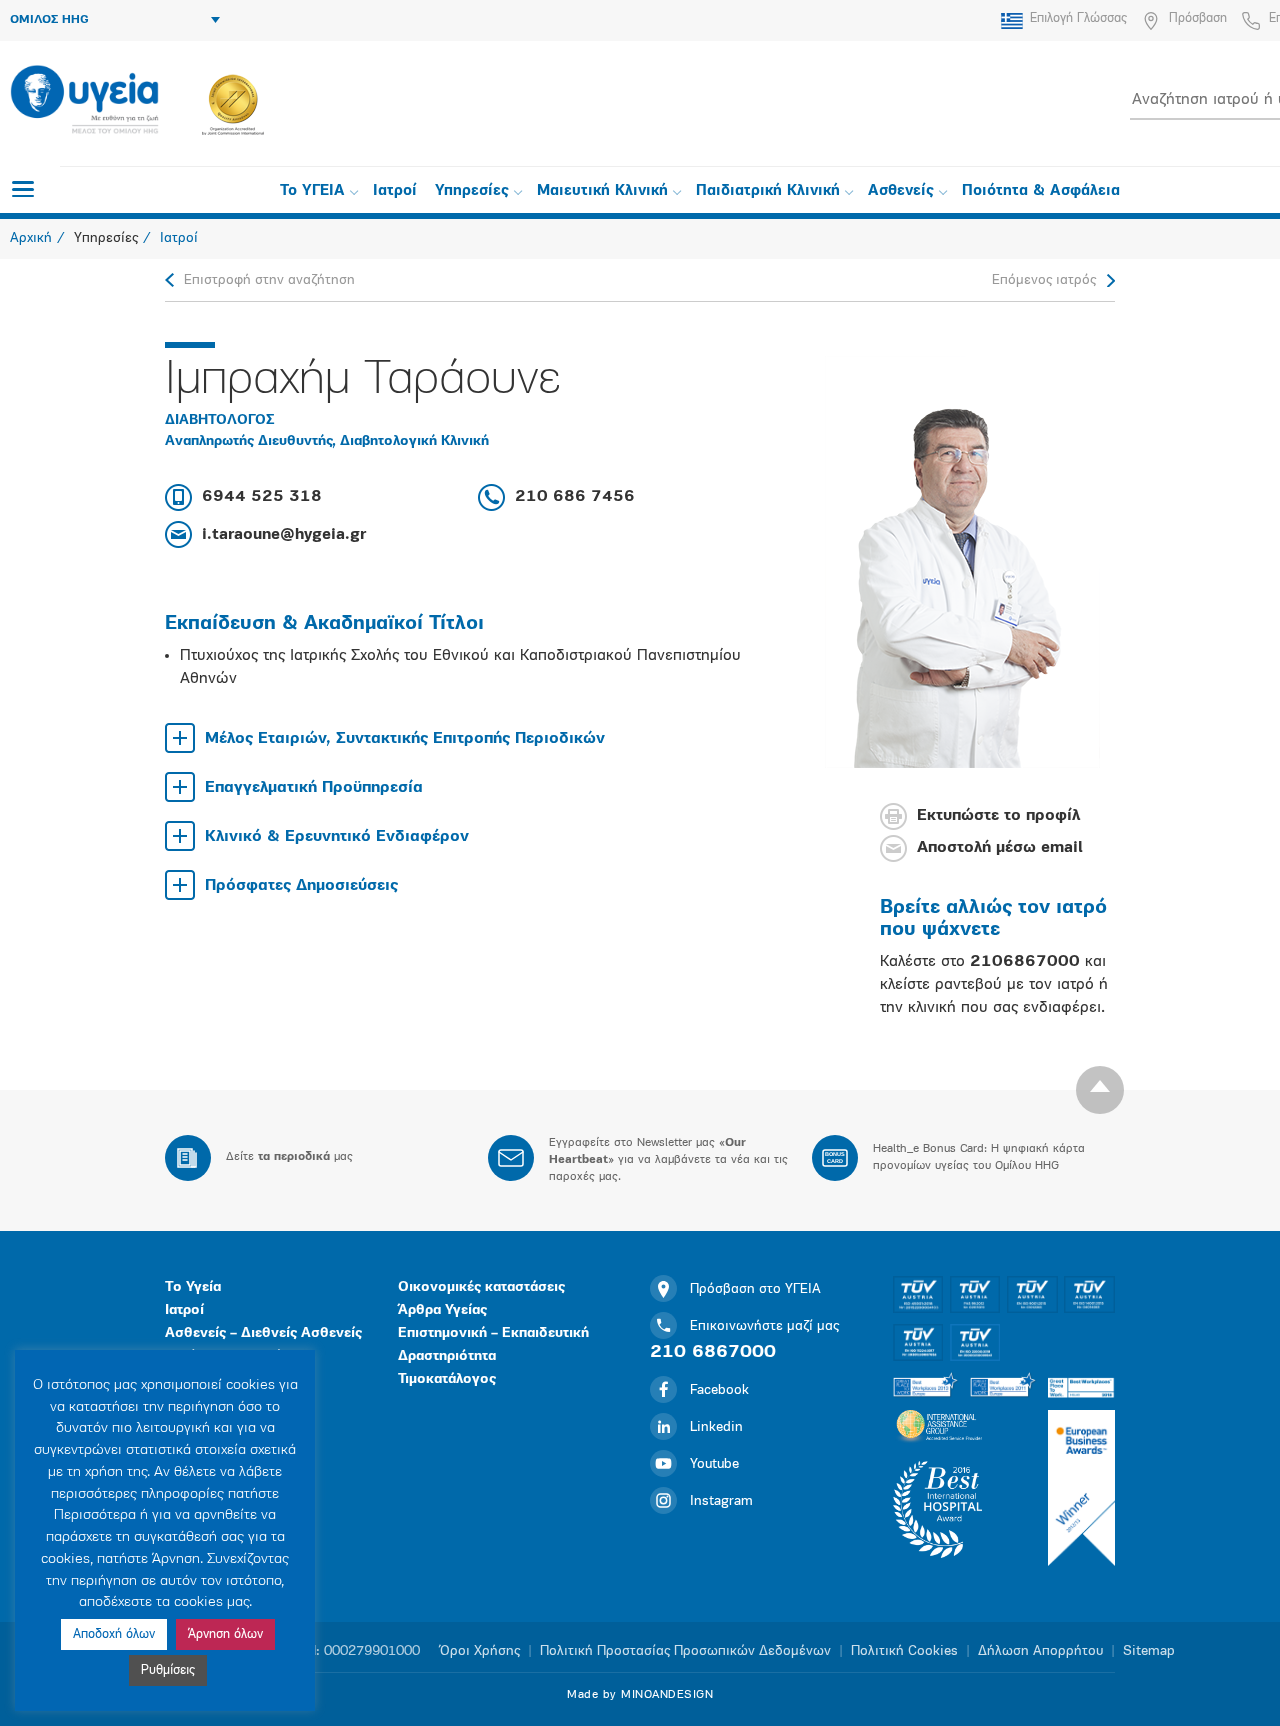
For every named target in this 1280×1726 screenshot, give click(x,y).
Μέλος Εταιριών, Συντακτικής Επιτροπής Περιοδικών (405, 739)
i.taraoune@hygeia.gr (284, 535)
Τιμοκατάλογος (447, 1379)
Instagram (721, 1501)
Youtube (714, 1464)
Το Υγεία (193, 1287)
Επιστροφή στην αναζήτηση (269, 280)
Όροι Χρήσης (480, 1651)
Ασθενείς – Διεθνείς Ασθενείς (263, 1333)
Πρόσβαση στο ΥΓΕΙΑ (755, 1289)
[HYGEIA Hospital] (84, 101)
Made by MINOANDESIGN (640, 1695)
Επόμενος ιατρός (1044, 280)
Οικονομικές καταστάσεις (481, 1287)
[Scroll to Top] (1100, 1090)
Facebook (719, 1390)
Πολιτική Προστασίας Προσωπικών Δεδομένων (685, 1651)
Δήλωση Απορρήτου (1040, 1651)
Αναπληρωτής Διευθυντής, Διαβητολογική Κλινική (327, 441)
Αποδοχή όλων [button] (114, 1634)
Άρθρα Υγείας (442, 1310)
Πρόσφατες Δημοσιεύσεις (301, 886)
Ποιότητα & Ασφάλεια (1041, 191)
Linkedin (716, 1427)
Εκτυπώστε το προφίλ (998, 817)
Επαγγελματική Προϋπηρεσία (314, 788)
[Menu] (23, 189)
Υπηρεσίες (472, 191)
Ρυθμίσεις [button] (168, 1670)
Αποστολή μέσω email (1000, 849)
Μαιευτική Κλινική (602, 191)
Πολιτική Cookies (904, 1651)
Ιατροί (395, 191)
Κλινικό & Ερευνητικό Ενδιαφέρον (337, 837)
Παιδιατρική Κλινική (768, 191)
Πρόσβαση (1198, 18)
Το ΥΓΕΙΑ (312, 191)
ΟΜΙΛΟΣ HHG (49, 20)
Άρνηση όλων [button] (225, 1634)
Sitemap (1149, 1651)
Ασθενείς (901, 191)
